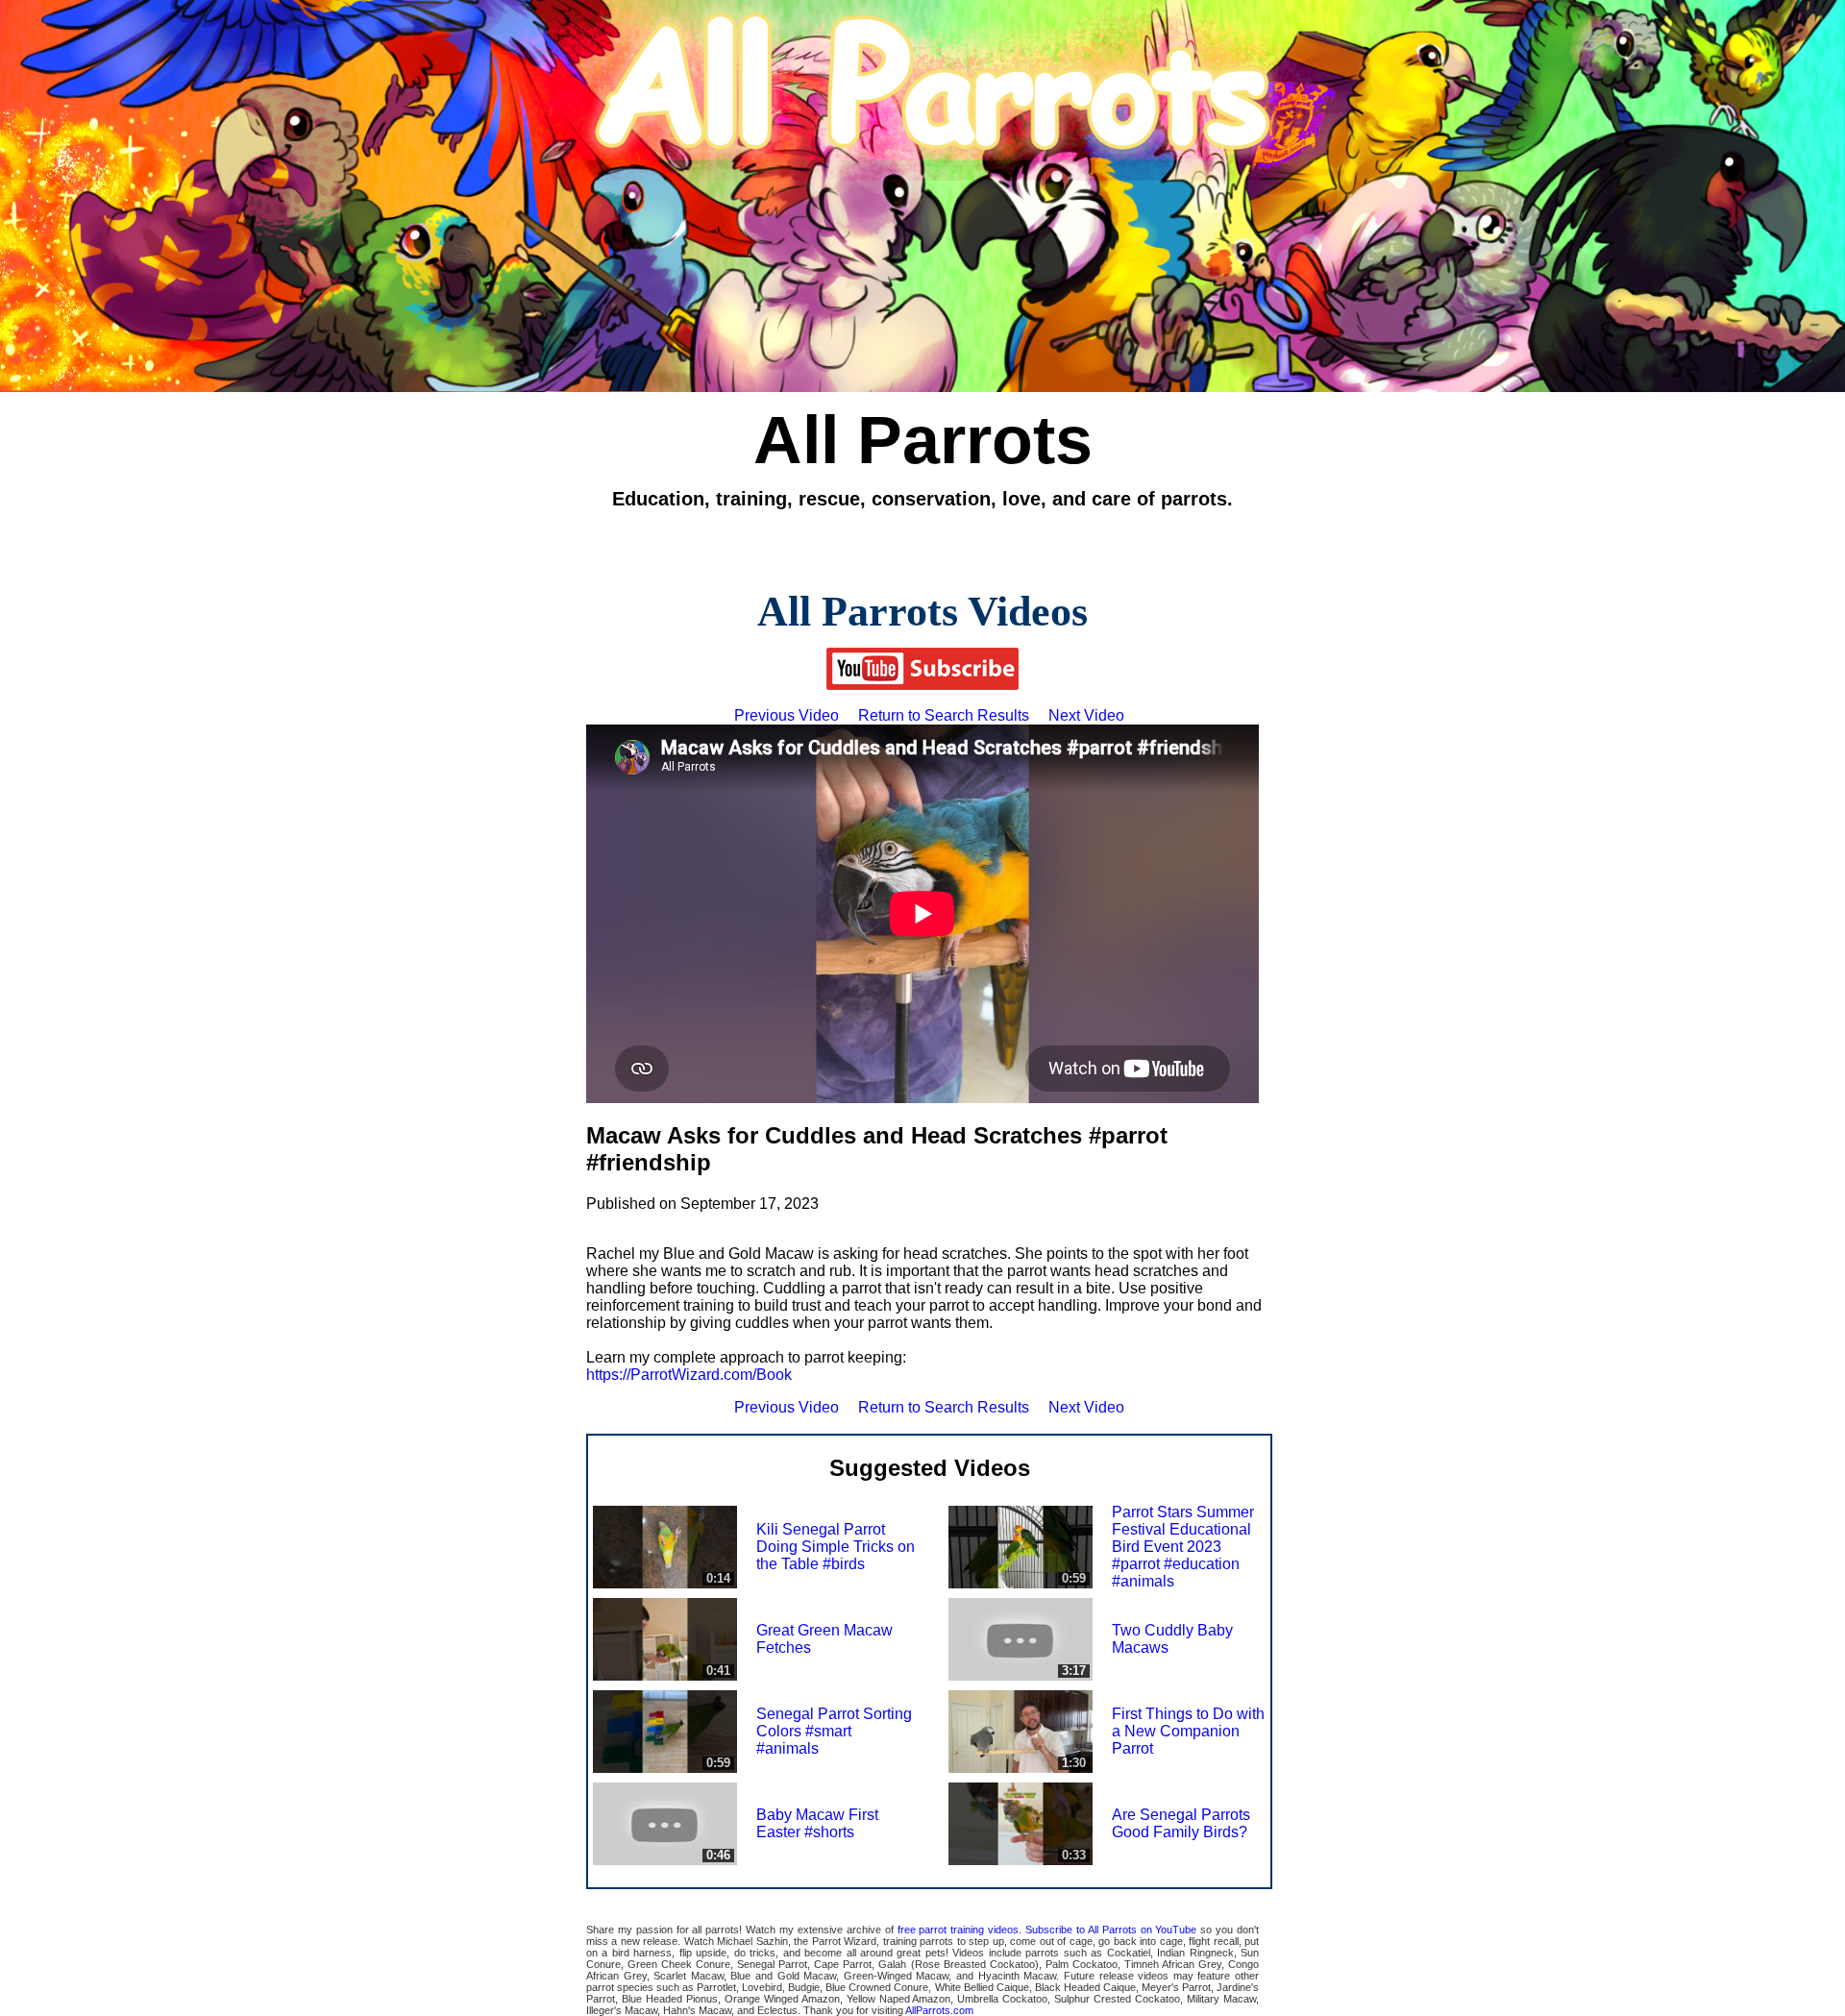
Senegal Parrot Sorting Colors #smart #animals (834, 1731)
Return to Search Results (944, 715)
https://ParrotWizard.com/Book (689, 1375)
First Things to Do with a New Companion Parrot (1188, 1731)
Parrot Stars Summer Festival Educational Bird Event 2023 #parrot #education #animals (1183, 1547)
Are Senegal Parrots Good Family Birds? (1181, 1823)
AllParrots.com (939, 2010)
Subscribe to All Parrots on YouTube (1111, 1930)
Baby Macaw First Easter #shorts (817, 1823)
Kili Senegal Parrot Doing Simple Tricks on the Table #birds (836, 1547)
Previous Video (787, 715)
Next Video (1086, 715)
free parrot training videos (959, 1930)
